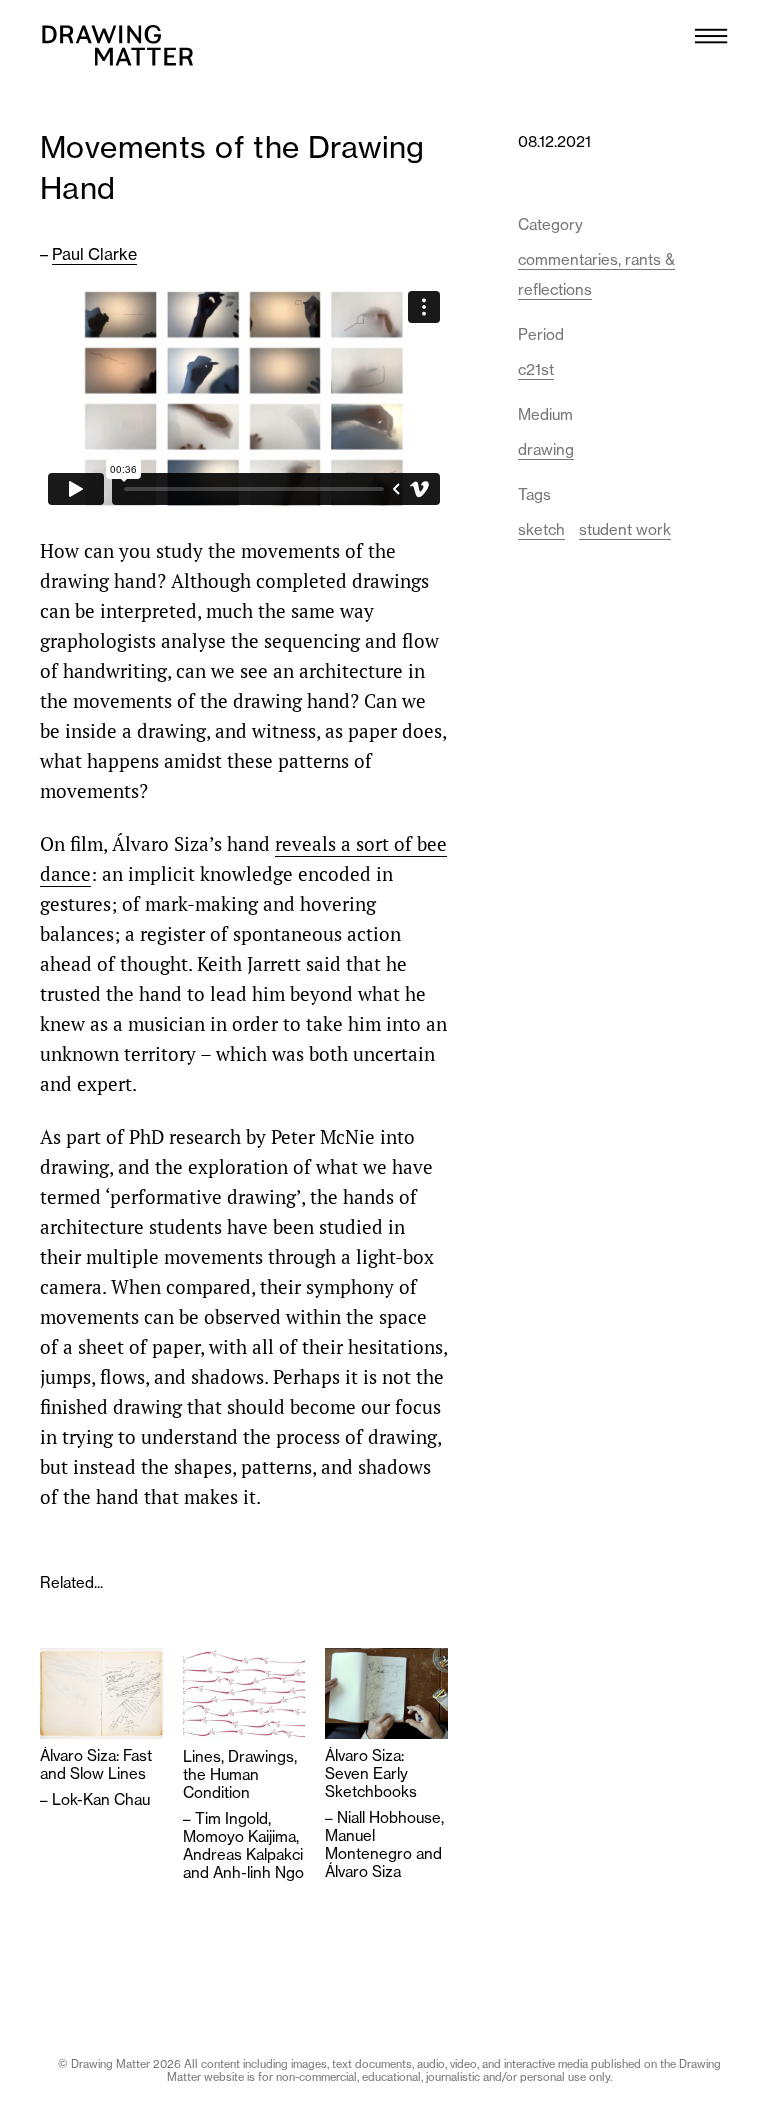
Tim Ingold (231, 1818)
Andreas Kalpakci (243, 1854)
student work (625, 529)
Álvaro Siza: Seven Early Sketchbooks (371, 1774)
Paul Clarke (94, 254)
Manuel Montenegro (368, 1844)
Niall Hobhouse (389, 1817)
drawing (546, 449)
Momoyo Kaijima (239, 1836)
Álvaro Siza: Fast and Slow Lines (96, 1765)
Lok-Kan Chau (101, 1799)
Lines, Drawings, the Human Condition (240, 1775)
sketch (541, 529)
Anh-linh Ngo (258, 1872)
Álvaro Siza (363, 1871)
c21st (536, 369)
